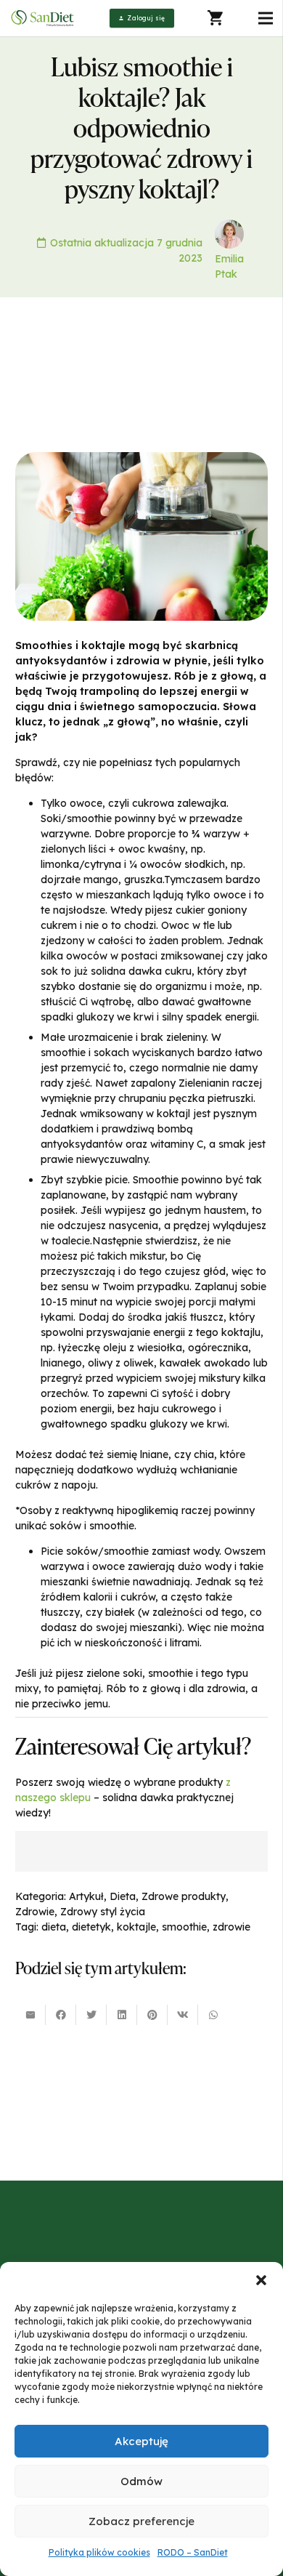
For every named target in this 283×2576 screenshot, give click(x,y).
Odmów (141, 2481)
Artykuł (86, 1896)
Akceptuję (141, 2441)
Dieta (123, 1896)
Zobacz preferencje (141, 2521)
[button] (261, 2280)
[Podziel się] (61, 2015)
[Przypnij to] (152, 2015)
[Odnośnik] (44, 19)
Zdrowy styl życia (103, 1912)
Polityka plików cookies (99, 2552)
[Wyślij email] (30, 2015)
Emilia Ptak (229, 266)
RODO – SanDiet (193, 2552)
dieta (54, 1927)
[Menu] (266, 18)
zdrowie (231, 1927)
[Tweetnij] (91, 2015)
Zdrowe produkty (184, 1896)
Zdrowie (35, 1912)
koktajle (136, 1927)
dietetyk (91, 1927)
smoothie (184, 1927)
